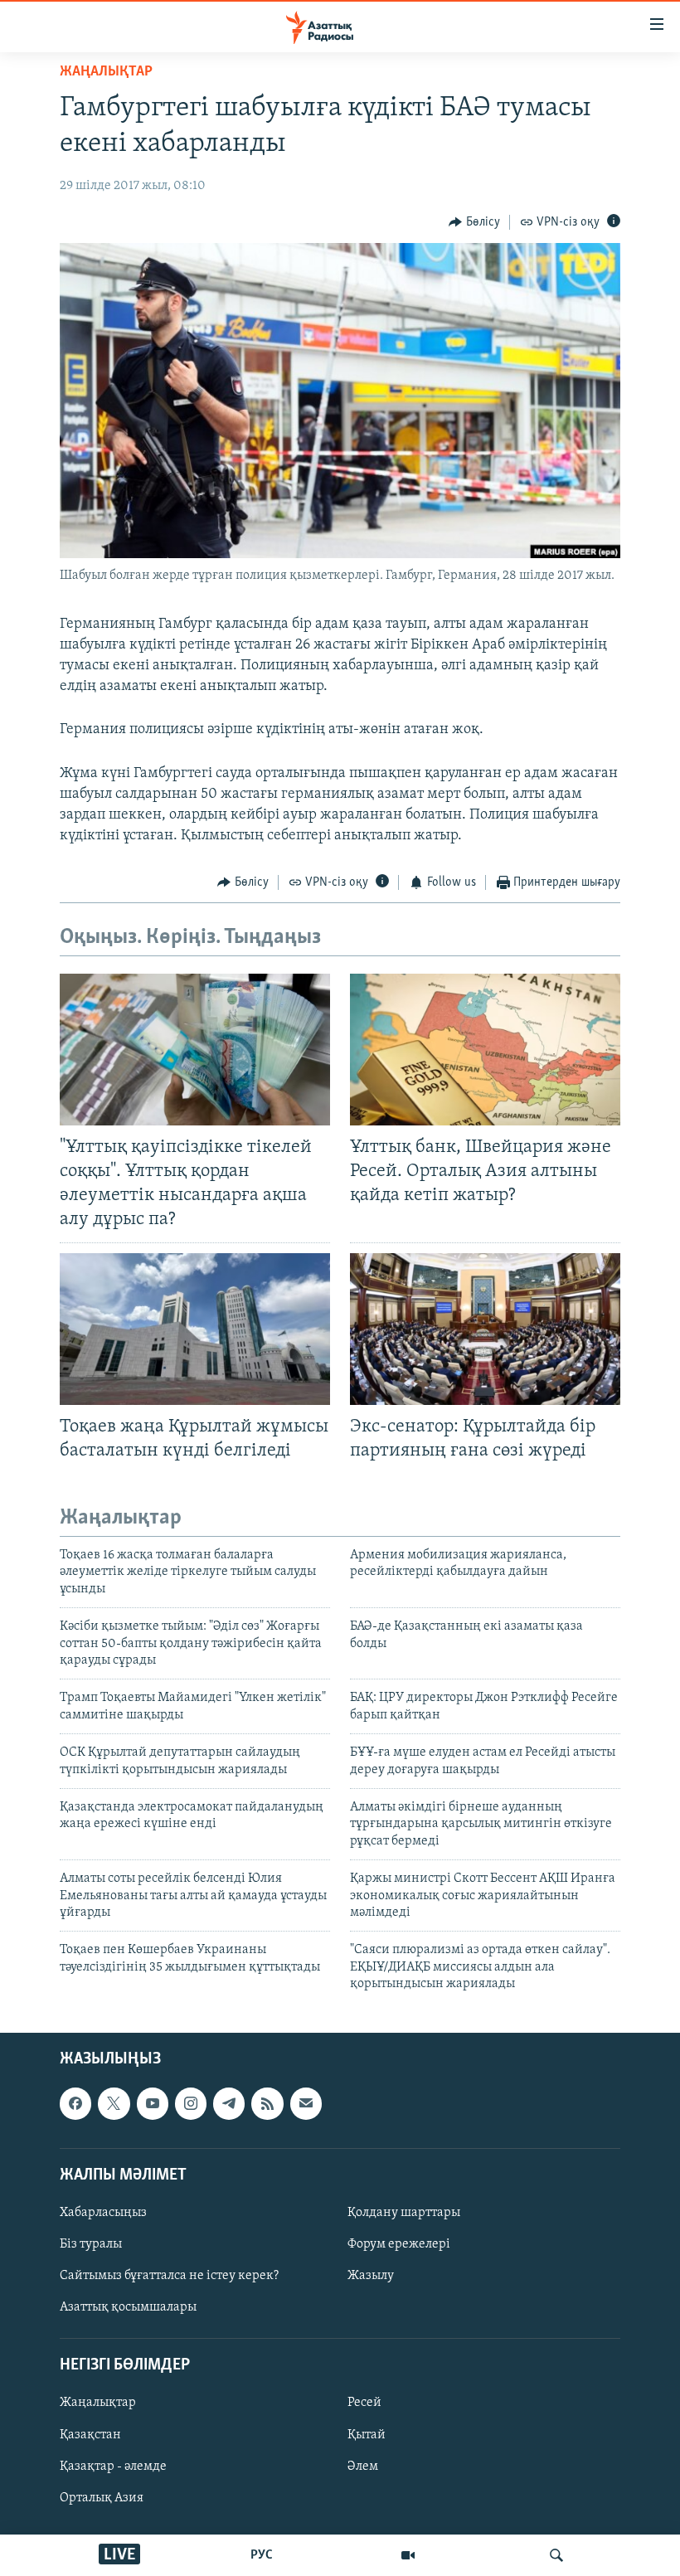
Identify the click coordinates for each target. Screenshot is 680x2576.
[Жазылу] (306, 2104)
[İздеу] (556, 2555)
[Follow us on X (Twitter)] (114, 2104)
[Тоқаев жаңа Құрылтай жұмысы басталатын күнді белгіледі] (195, 1329)
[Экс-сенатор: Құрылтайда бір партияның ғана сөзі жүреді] (485, 1329)
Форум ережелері (399, 2244)
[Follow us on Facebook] (75, 2104)
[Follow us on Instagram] (191, 2104)
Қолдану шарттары (404, 2213)
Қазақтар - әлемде (113, 2467)
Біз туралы (91, 2244)
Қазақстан (90, 2435)
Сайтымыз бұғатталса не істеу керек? (169, 2277)
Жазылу (371, 2277)
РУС (262, 2555)
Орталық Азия (102, 2498)
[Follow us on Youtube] (153, 2104)
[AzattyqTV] (408, 2555)
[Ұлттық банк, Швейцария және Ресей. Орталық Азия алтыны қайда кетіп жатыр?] (485, 1050)
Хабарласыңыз (103, 2213)
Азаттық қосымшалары (128, 2308)
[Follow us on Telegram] (229, 2104)
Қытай (367, 2435)
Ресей (364, 2403)
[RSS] (267, 2104)
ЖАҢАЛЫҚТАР (106, 72)
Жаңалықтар (98, 2403)
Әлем (363, 2467)
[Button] (474, 222)
